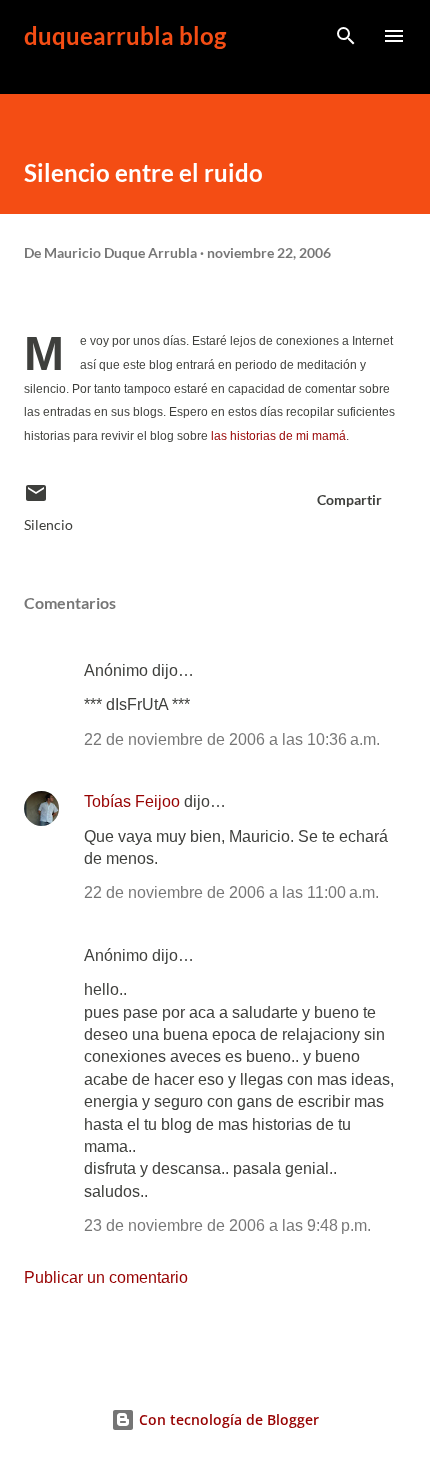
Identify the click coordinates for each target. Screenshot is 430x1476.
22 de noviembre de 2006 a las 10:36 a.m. (232, 739)
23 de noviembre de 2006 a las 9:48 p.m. (227, 1225)
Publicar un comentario (106, 1277)
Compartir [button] (349, 499)
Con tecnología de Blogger (227, 1419)
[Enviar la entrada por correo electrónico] (36, 499)
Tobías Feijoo (132, 801)
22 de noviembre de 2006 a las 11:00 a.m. (231, 892)
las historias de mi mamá (278, 436)
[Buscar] (346, 36)
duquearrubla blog (125, 35)
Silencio (48, 524)
